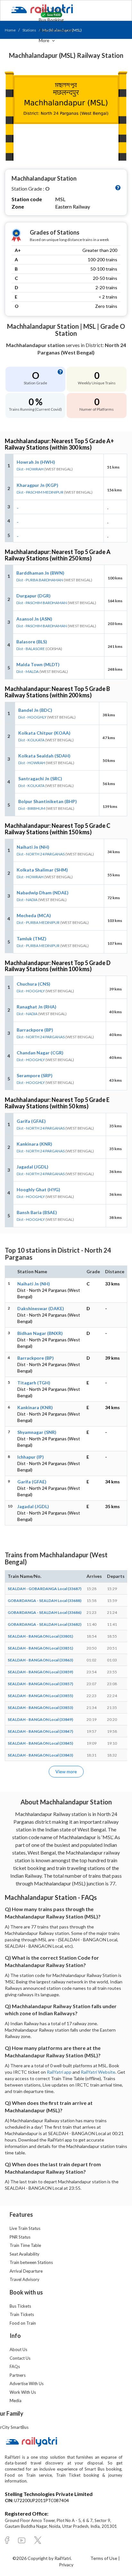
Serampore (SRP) (35, 1075)
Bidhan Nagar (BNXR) (40, 1333)
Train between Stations (31, 2262)
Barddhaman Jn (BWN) (40, 573)
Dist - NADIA (27, 900)
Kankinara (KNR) (34, 1144)
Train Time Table (25, 2245)
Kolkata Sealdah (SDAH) (44, 756)
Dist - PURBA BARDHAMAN (40, 580)
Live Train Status (25, 2228)
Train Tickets (52, 9)
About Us (18, 2349)
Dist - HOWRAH (30, 469)
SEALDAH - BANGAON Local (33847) (40, 1731)
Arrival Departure (26, 2271)
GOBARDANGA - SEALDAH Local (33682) (45, 1624)
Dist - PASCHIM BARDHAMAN (42, 603)
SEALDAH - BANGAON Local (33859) (40, 1672)
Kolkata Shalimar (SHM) (42, 870)
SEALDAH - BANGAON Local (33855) (40, 1696)
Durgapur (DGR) (33, 596)
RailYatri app (59, 2072)
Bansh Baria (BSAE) (37, 1212)
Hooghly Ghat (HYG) (38, 1190)
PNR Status (20, 2237)
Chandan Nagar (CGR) (40, 1053)
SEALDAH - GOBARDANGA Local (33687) (45, 1589)
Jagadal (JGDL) (33, 1167)
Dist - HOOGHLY (32, 717)
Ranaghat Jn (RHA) (37, 1007)
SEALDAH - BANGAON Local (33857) (40, 1684)
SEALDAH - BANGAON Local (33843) (40, 1755)
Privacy (66, 2565)
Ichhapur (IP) (31, 1457)
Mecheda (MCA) (34, 915)
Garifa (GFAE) (31, 1121)
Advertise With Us (27, 2384)
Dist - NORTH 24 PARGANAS (41, 854)
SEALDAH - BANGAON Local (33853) (40, 1708)
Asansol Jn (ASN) (34, 619)
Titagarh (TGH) (34, 1383)
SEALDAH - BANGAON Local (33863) (40, 1660)
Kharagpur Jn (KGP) (37, 485)
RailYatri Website (98, 2072)
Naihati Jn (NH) (33, 847)
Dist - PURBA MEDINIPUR (38, 922)
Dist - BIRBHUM (32, 808)
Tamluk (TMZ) (32, 939)
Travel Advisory (25, 2279)
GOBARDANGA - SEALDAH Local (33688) (45, 1601)
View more (66, 1771)
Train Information (57, 30)
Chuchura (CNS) (33, 984)
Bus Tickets (20, 2306)
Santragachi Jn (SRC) (40, 778)
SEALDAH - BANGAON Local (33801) (40, 1636)
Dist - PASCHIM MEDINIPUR (40, 492)
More (45, 40)
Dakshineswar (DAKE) (41, 1308)
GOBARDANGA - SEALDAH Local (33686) (45, 1612)
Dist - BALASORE (31, 649)
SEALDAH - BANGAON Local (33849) (40, 1719)
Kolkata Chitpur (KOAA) (44, 733)
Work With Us (23, 2392)
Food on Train (23, 2323)
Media (16, 2401)
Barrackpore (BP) (35, 1030)
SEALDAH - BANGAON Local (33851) (40, 1648)
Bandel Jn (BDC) (35, 710)
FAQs (15, 2366)
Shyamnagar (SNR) (37, 1432)
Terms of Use (104, 2558)
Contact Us (20, 2358)
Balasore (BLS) (32, 642)
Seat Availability (25, 2254)
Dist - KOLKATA (31, 740)
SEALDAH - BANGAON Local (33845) (40, 1743)
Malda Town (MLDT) (38, 664)
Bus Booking (51, 20)
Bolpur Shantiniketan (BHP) (48, 801)
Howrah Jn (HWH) (36, 462)
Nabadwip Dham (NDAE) (43, 893)
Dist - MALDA (28, 671)
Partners (18, 2375)
